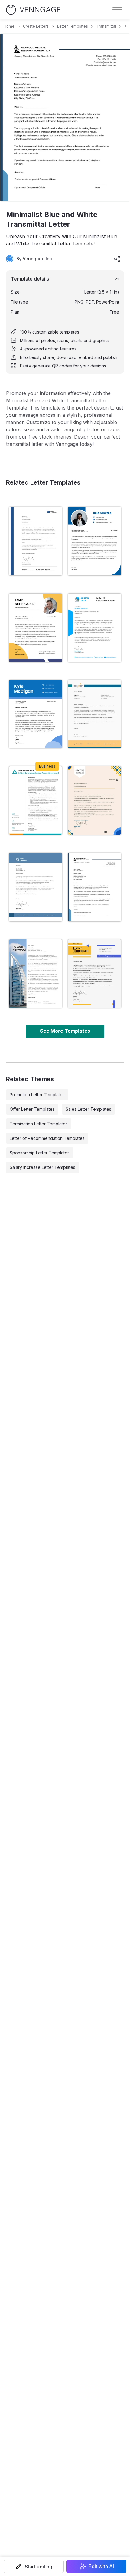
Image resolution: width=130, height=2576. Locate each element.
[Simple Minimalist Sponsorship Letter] (94, 974)
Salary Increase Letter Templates (42, 1167)
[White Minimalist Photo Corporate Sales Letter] (36, 974)
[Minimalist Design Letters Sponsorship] (36, 541)
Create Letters (36, 26)
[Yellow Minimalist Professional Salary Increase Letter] (36, 628)
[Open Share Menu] (117, 259)
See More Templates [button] (65, 1031)
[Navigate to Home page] (33, 10)
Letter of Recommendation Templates (47, 1138)
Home (9, 26)
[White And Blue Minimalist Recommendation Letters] (94, 628)
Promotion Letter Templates (37, 1095)
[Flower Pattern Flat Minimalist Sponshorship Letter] (94, 801)
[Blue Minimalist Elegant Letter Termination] (36, 887)
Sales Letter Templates (88, 1109)
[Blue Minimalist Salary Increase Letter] (36, 714)
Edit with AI (101, 2566)
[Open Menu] (117, 10)
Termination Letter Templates (39, 1124)
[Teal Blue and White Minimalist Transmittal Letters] (94, 714)
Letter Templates (73, 26)
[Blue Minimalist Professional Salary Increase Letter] (94, 541)
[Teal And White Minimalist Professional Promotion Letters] (36, 801)
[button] (34, 2566)
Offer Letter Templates (32, 1109)
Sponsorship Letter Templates (40, 1153)
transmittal (106, 26)
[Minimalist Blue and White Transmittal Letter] (94, 887)
